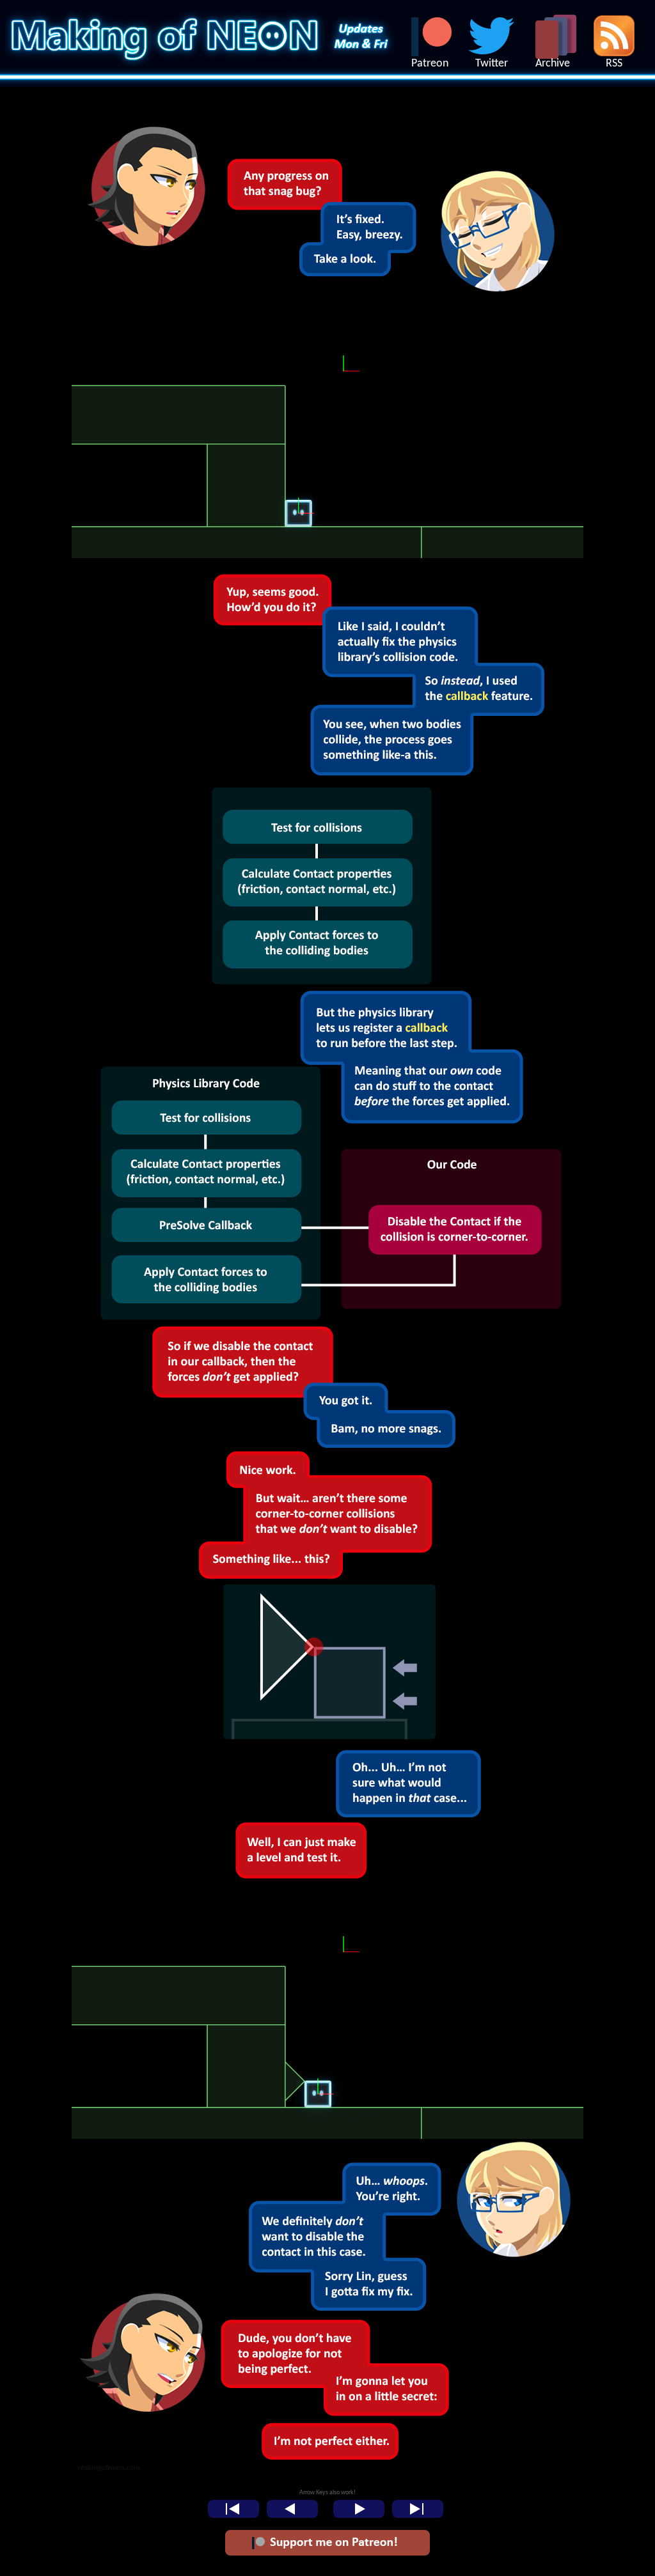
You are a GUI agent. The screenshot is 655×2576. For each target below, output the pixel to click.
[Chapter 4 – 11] (327, 300)
